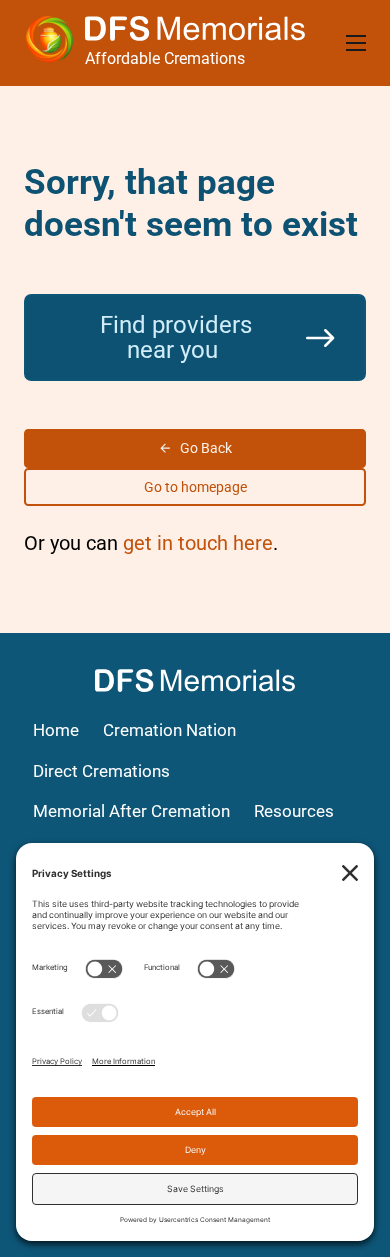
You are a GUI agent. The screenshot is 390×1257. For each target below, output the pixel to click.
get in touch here (198, 543)
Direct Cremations (101, 771)
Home (56, 730)
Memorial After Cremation (131, 811)
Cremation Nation (169, 730)
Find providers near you (176, 337)
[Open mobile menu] (356, 43)
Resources (294, 811)
